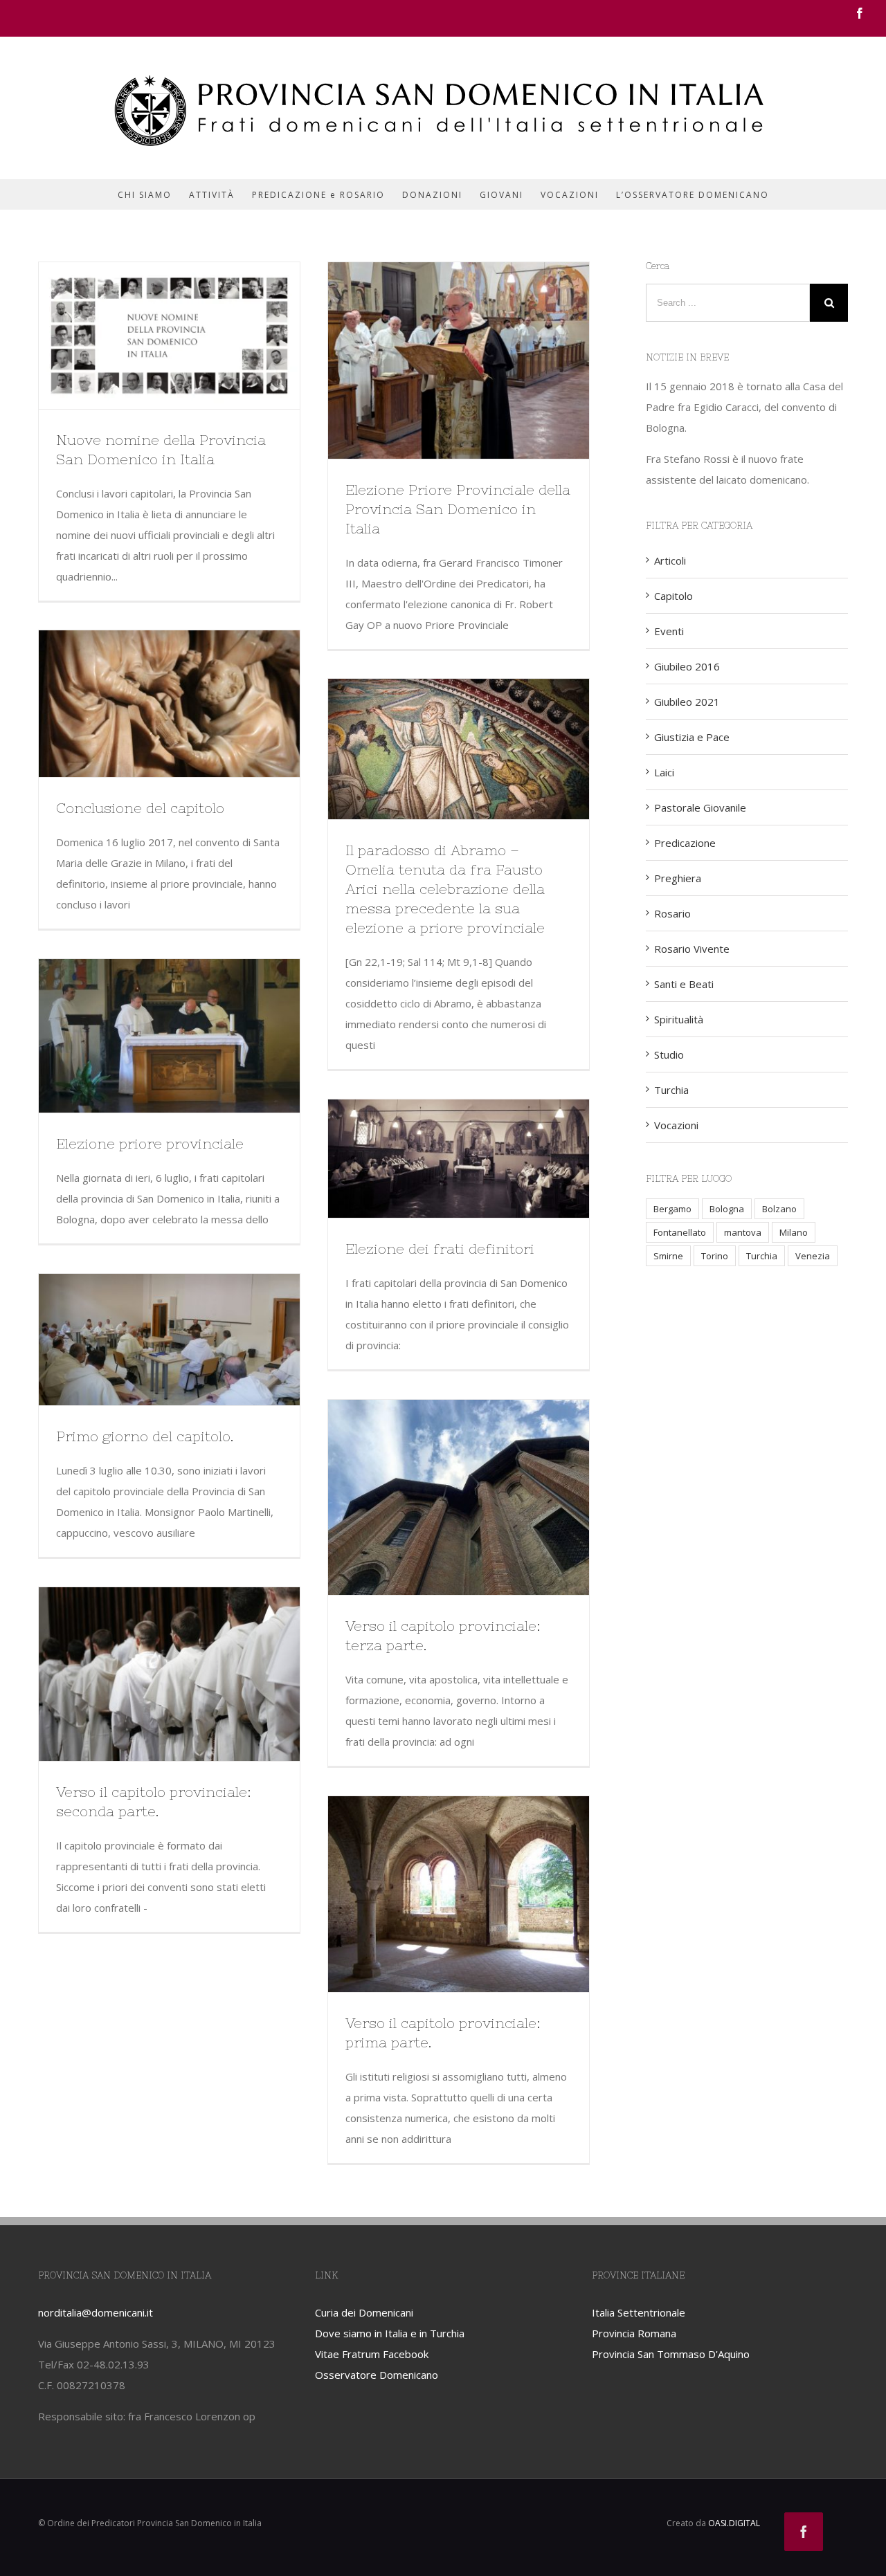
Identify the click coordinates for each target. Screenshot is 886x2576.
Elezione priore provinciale (150, 1143)
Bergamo (672, 1209)
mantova (743, 1232)
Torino (715, 1256)
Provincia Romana (634, 2333)
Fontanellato (680, 1232)
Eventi (669, 631)
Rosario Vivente (692, 949)
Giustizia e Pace (692, 737)
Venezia (813, 1256)
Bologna (727, 1209)
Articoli (670, 560)
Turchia (671, 1090)
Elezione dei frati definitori (440, 1249)
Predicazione (685, 843)
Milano (794, 1232)
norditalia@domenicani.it (96, 2312)
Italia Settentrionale (639, 2312)
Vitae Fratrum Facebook (372, 2354)
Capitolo (673, 596)
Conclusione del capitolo (140, 808)
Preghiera (678, 878)
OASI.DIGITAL (734, 2523)
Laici (664, 772)
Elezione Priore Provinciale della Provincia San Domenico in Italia (458, 509)
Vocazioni (676, 1125)
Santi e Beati (684, 984)
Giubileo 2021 (687, 702)
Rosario (672, 913)
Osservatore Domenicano (377, 2375)
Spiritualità (679, 1019)
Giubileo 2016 (687, 666)
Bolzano (779, 1209)
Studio (669, 1054)
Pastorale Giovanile (700, 807)
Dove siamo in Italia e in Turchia (390, 2333)
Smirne (668, 1256)
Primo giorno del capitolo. (145, 1436)
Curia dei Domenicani (364, 2312)
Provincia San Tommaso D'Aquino (671, 2354)
